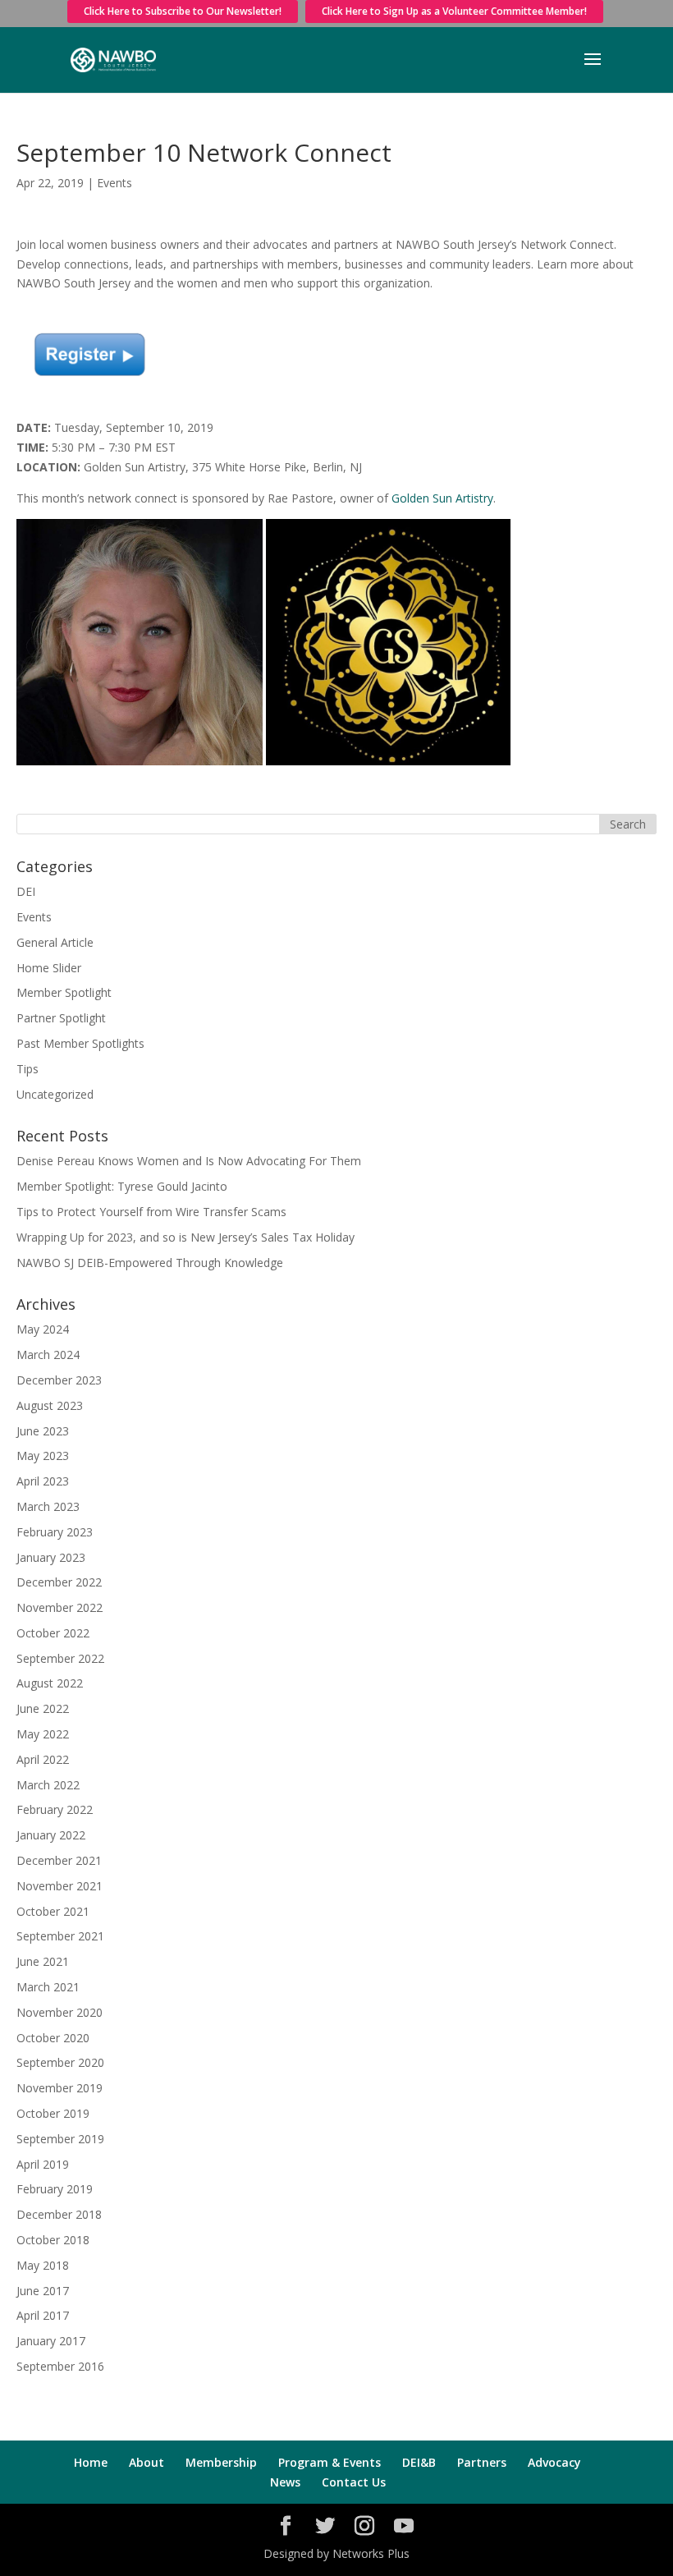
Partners (482, 2462)
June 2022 (43, 1708)
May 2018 (43, 2265)
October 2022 (53, 1633)
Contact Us (354, 2482)
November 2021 (60, 1886)
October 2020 (53, 2038)
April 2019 (43, 2164)
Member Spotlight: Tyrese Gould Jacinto (122, 1186)
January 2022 (51, 1835)
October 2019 (53, 2113)
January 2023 (51, 1557)
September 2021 (60, 1936)
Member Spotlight (64, 992)
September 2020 (60, 2062)
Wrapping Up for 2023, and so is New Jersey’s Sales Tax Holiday (185, 1237)
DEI (26, 891)
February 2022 (55, 1809)
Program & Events (330, 2462)
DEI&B (419, 2462)
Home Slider (49, 968)
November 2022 (60, 1607)
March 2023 (48, 1506)
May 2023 (43, 1456)
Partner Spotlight (61, 1018)
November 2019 (60, 2088)
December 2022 (59, 1582)
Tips (27, 1069)
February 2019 (55, 2189)
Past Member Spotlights (80, 1043)
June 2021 (43, 1961)
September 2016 (60, 2366)
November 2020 (60, 2012)
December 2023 (59, 1380)
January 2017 (51, 2341)
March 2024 (48, 1355)
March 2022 (48, 1785)
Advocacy (554, 2462)
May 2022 (43, 1734)
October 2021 (53, 1911)
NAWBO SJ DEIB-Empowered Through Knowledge (150, 1263)
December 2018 (59, 2214)
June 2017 (43, 2291)
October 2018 (53, 2240)
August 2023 (50, 1405)
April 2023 (43, 1481)
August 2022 (50, 1683)
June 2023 (43, 1431)
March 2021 (48, 1987)
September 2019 (60, 2139)
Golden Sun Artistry (442, 498)
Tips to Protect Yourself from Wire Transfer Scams (151, 1212)
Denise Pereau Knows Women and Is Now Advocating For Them (189, 1161)
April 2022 (43, 1759)
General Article (55, 942)
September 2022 (60, 1658)
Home (91, 2462)
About (147, 2462)
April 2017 (43, 2315)
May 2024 (43, 1329)
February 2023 (55, 1532)
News (285, 2482)
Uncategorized (55, 1094)
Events (114, 183)
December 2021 (59, 1860)
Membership (221, 2462)
